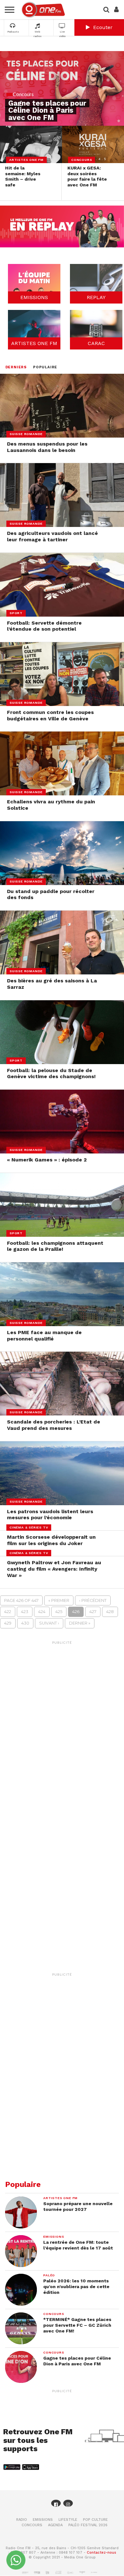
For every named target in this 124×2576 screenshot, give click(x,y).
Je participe (62, 1301)
